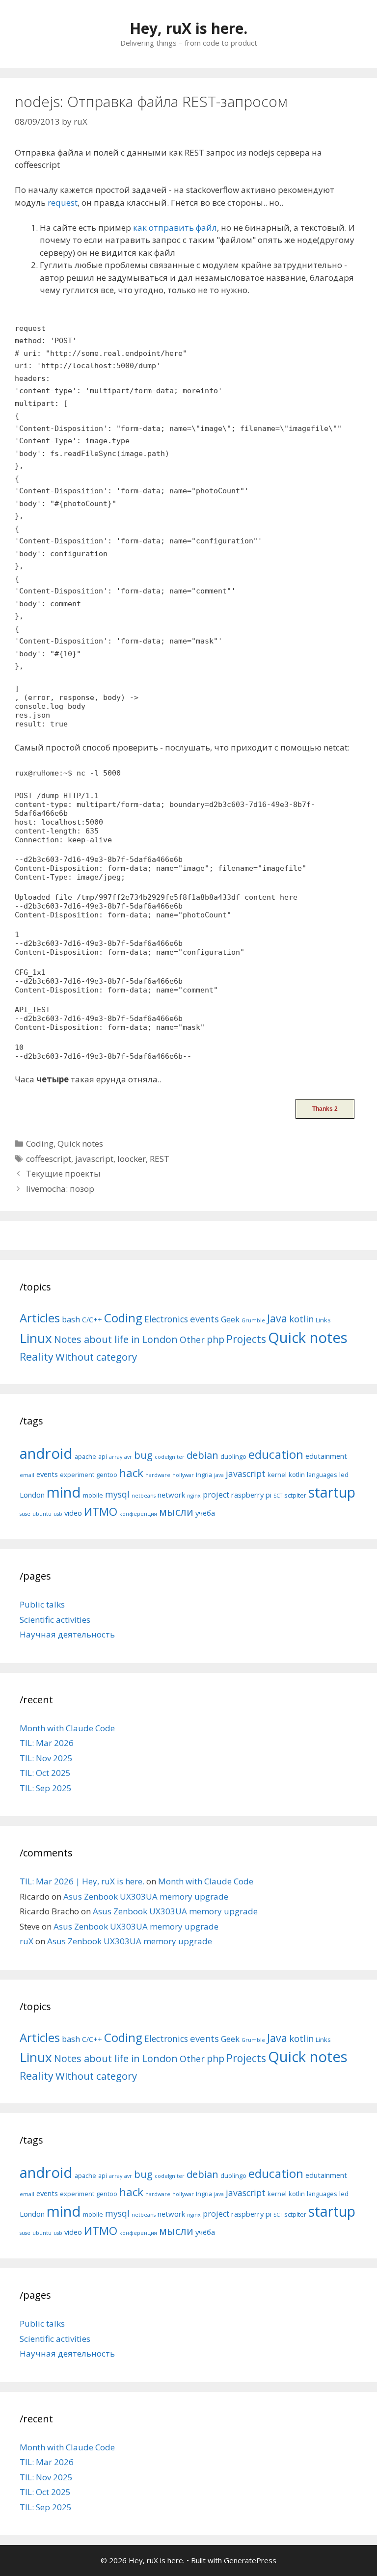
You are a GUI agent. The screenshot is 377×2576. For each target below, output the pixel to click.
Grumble (253, 1320)
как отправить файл (175, 228)
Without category (96, 1357)
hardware (158, 1475)
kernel (277, 1475)
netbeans (144, 1496)
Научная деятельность (67, 1634)
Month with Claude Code (67, 1728)
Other (192, 1340)
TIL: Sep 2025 (46, 1788)
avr (128, 1457)
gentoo (107, 1475)
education (276, 1454)
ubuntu (42, 1514)
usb (58, 1514)
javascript (94, 1159)
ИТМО (101, 1512)
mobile (93, 1495)
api (103, 1456)
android (46, 1453)
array (116, 1457)
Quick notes (80, 1143)
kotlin (301, 1319)
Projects (246, 1339)
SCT (278, 1496)
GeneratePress (250, 2560)
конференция (138, 1514)
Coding (40, 1143)
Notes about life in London (116, 1339)
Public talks (42, 1604)
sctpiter (295, 1495)
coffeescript (49, 1159)
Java (277, 1318)
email (27, 1475)
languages (322, 1475)
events (204, 1319)
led (344, 1475)
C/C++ (92, 1320)
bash (71, 1319)
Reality (37, 1356)
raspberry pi (251, 1495)
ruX (27, 1941)
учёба (205, 1513)
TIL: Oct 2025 (45, 1773)
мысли (176, 1512)
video (73, 1513)
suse (25, 1514)
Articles (40, 1318)
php (215, 1339)
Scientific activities (55, 1620)
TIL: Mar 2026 (47, 1743)
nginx (194, 1496)
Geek (230, 1319)
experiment (77, 1475)
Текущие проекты (63, 1173)
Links (323, 1320)
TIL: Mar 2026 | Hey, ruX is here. (82, 1881)
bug (143, 1455)
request (63, 202)
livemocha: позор (60, 1189)
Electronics (166, 1319)
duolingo (233, 1456)
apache (85, 1456)
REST (160, 1159)
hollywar (183, 1475)
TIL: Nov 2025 (46, 1758)
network (171, 1495)
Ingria (204, 1475)
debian (202, 1455)
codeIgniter (170, 1457)
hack (131, 1473)
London (32, 1495)
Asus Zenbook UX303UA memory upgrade (146, 1896)
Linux (36, 1338)
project (216, 1495)
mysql (117, 1494)
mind (64, 1492)
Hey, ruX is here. (188, 28)
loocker (132, 1159)
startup (332, 1492)
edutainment (326, 1456)
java (219, 1475)
